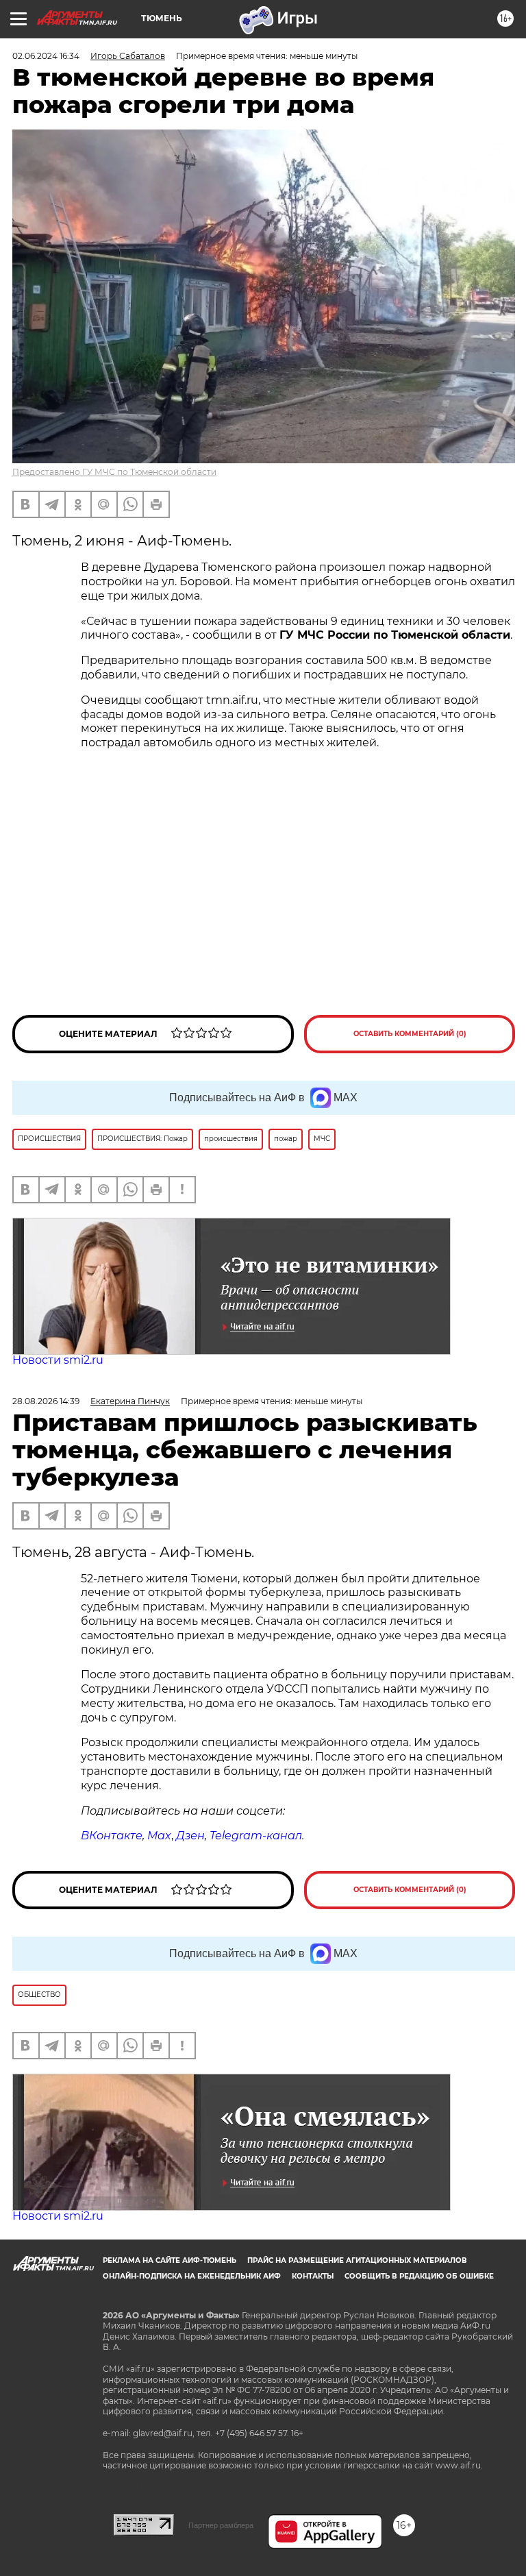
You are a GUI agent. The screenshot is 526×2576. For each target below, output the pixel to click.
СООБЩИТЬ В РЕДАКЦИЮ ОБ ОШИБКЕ (419, 2276)
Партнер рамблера (221, 2525)
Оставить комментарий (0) (410, 1034)
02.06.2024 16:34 (46, 56)
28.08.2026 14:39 (46, 1401)
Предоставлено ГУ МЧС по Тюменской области (114, 472)
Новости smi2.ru (58, 1360)
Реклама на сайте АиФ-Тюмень (170, 2260)
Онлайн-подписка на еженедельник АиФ (192, 2276)
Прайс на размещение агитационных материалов (357, 2260)
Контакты (313, 2276)
